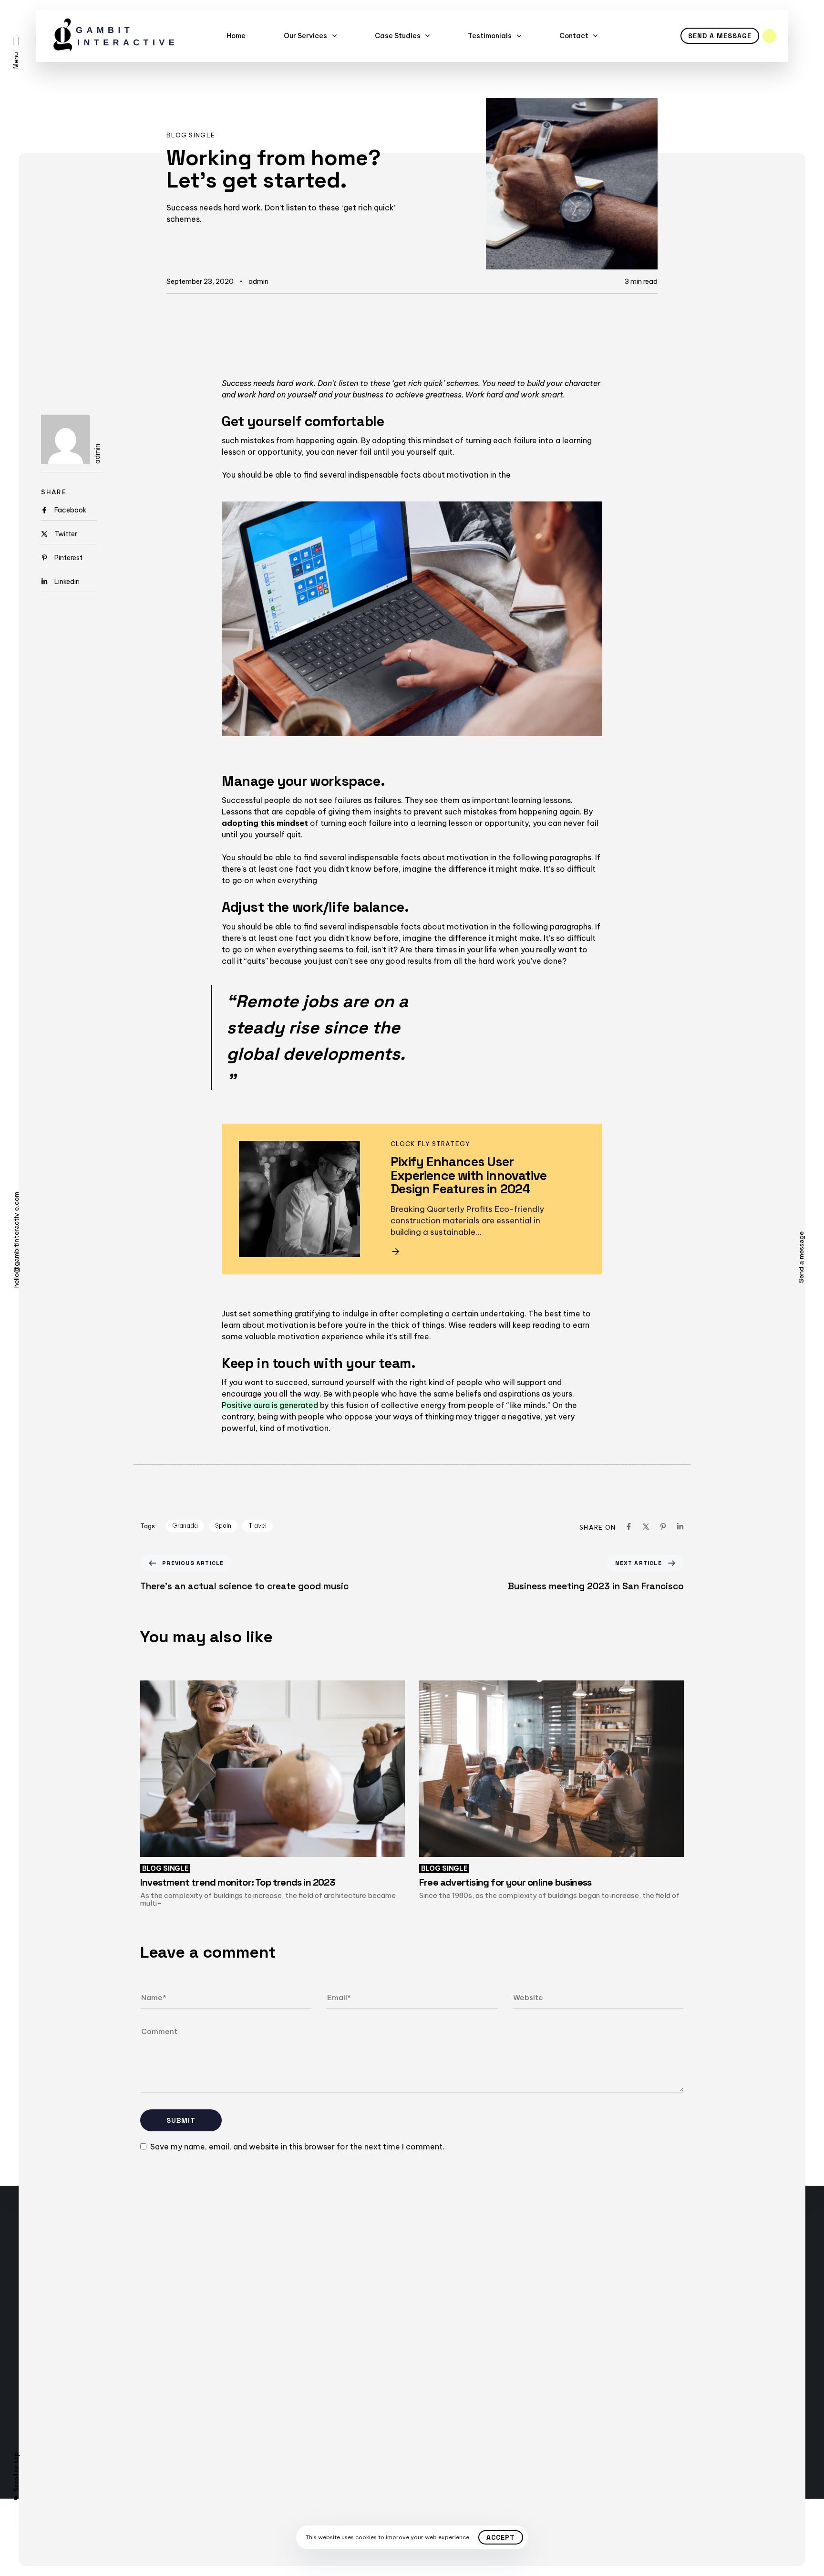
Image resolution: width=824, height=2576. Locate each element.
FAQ (142, 2355)
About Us (137, 2406)
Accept (501, 2537)
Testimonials (490, 36)
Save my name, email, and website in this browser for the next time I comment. (297, 2147)
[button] (16, 53)
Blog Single (191, 135)
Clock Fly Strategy (430, 1144)
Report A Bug (144, 2372)
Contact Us (141, 2338)
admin (258, 282)
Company (301, 2338)
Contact (574, 36)
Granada (185, 1525)
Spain (223, 1525)
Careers (135, 2389)
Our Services (305, 36)
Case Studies (398, 36)
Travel (257, 1525)
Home (236, 36)
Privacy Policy (309, 2372)
